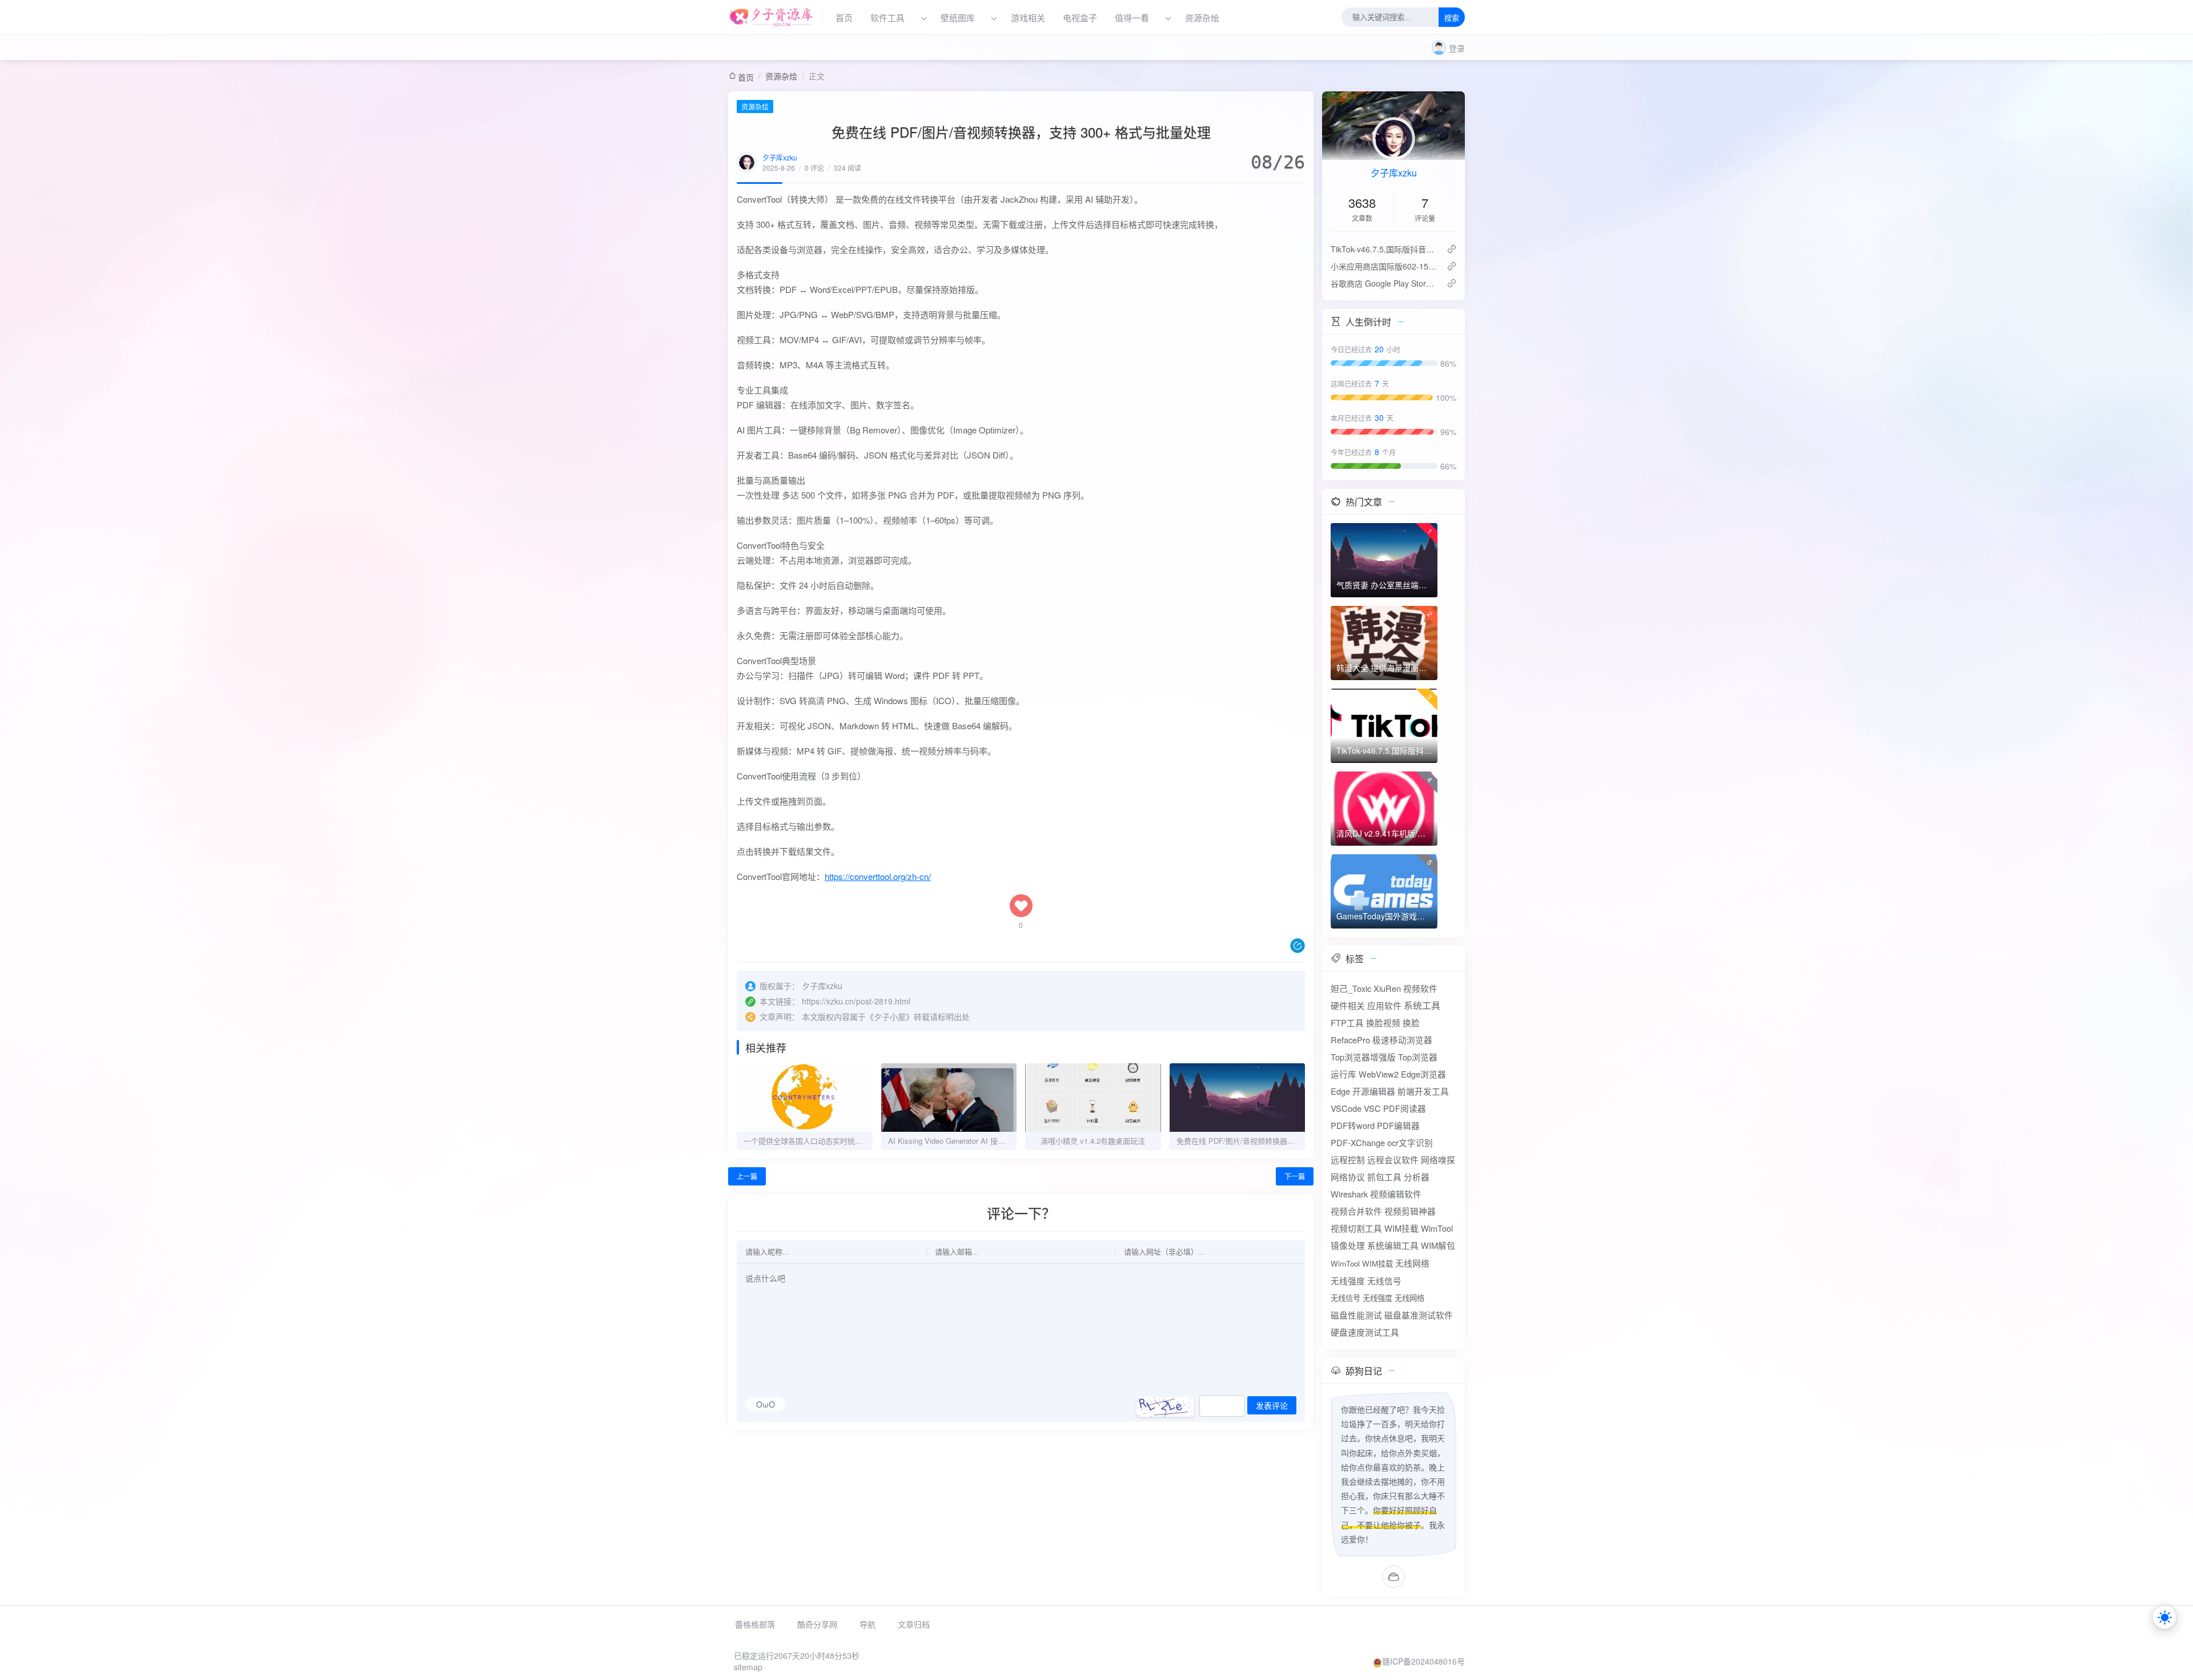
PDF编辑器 (1398, 1125)
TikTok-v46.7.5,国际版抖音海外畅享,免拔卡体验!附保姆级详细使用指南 (1384, 249)
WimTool (1437, 1228)
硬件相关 (1348, 1005)
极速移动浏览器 (1402, 1040)
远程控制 (1348, 1159)
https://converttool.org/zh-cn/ (878, 876)
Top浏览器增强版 (1363, 1057)
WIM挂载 (1401, 1228)
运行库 (1343, 1074)
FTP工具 (1347, 1022)
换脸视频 (1383, 1022)
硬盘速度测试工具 (1365, 1332)
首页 (844, 17)
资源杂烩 (1202, 17)
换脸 (1411, 1022)
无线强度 (1348, 1281)
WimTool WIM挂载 (1362, 1263)
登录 (1457, 48)
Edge (1340, 1091)
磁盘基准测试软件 (1419, 1315)
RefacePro (1350, 1040)
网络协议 (1348, 1177)
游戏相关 (1028, 17)
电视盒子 (1080, 17)
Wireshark (1349, 1194)
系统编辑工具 (1393, 1245)
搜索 (1452, 18)
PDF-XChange (1358, 1142)
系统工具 (1422, 1005)
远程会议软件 (1393, 1159)
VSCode (1346, 1108)
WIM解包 (1438, 1245)
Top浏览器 (1418, 1057)
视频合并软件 (1356, 1211)
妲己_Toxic (1351, 988)
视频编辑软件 (1396, 1194)
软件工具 (887, 17)
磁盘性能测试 (1356, 1315)
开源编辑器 (1374, 1091)
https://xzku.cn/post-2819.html (856, 1001)
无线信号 (1384, 1281)
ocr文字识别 (1410, 1142)
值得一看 (1132, 17)
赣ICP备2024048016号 (1423, 1661)
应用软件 (1384, 1005)
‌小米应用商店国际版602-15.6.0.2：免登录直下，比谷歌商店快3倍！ (1384, 266)
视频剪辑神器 (1410, 1211)
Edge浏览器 (1423, 1074)
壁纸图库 (958, 17)
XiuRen (1387, 988)
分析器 (1417, 1177)
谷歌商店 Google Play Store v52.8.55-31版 (1384, 283)
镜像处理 (1348, 1245)
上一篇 (747, 1176)
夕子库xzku (780, 157)
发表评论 (1272, 1406)
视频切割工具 (1356, 1228)
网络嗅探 (1438, 1159)
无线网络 (1412, 1263)
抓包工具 (1384, 1177)
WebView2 (1379, 1074)
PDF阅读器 (1405, 1108)
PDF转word (1353, 1125)
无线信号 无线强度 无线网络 (1377, 1298)
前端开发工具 (1423, 1091)
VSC (1372, 1108)
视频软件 (1420, 988)
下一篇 (1295, 1176)
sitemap (748, 1667)
